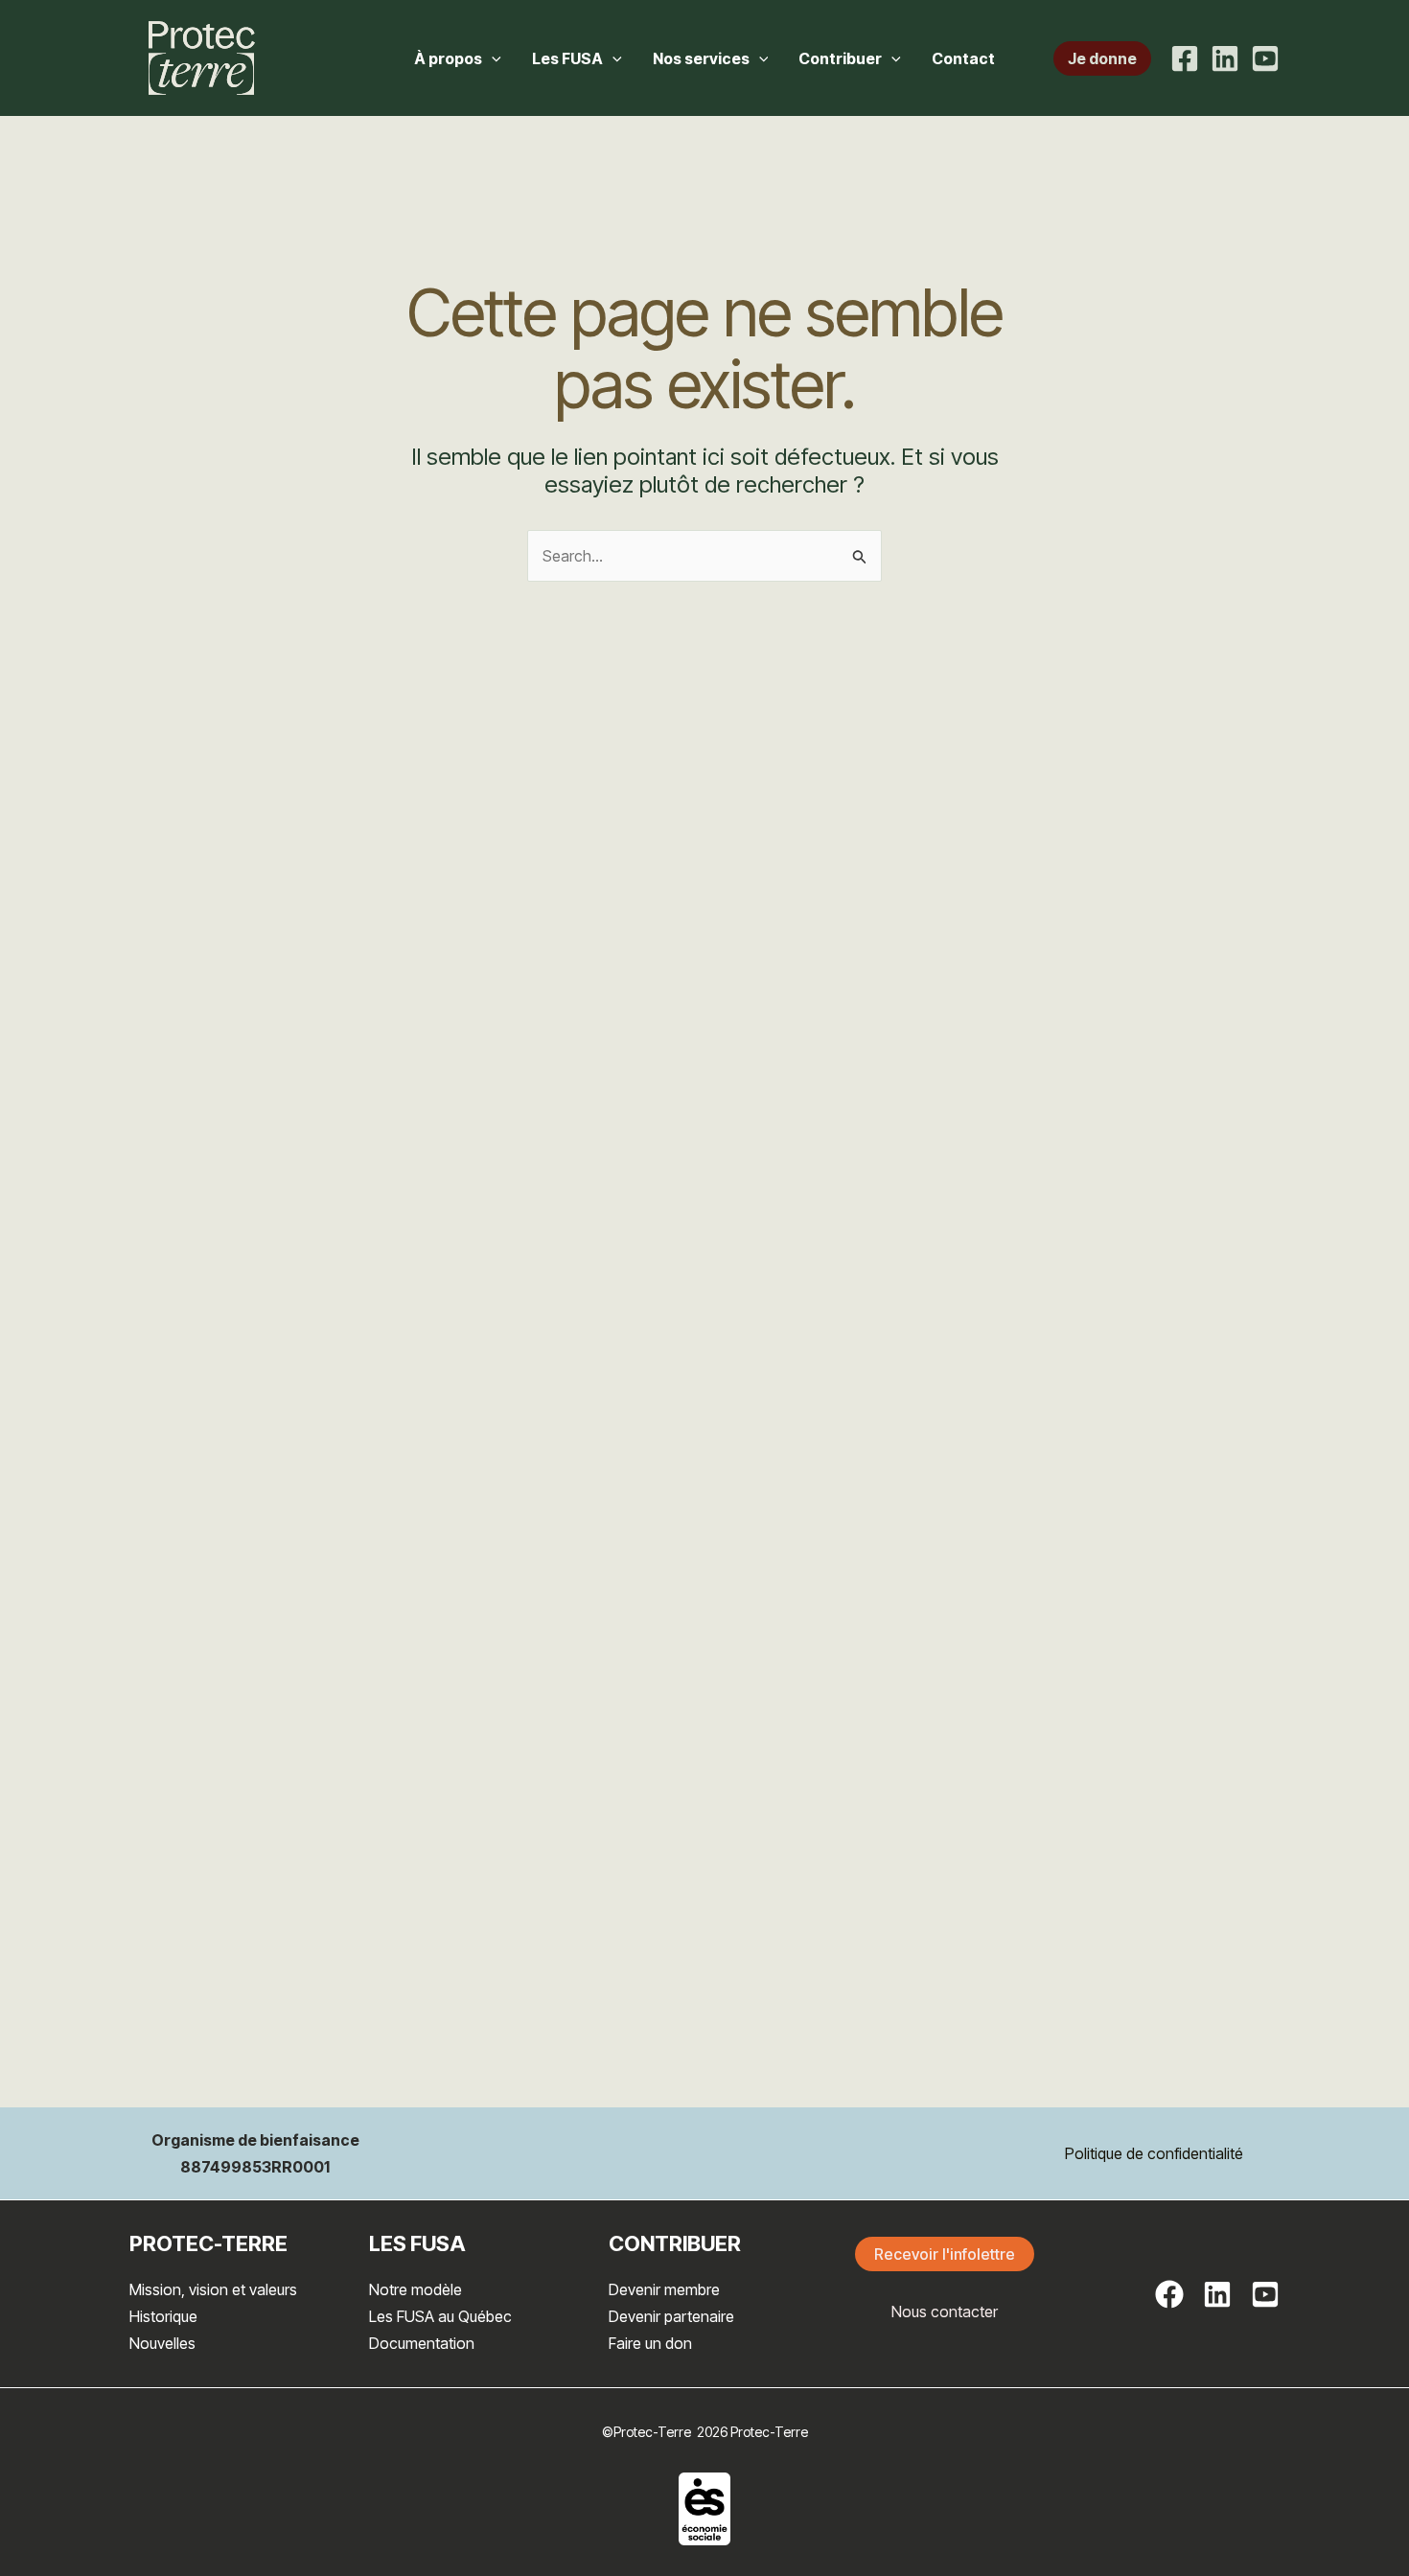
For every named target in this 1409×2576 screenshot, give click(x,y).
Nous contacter (945, 2311)
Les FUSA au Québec (440, 2316)
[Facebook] (1185, 58)
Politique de (1104, 2153)
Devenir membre (664, 2289)
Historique (163, 2316)
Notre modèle (416, 2289)
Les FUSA (567, 58)
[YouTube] (1265, 58)
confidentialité (1195, 2153)
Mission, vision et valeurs (213, 2289)
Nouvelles (162, 2343)
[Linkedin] (1225, 58)
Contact (963, 58)
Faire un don (650, 2343)
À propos (448, 58)
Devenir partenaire (671, 2316)
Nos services (701, 58)
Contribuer (840, 58)
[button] (492, 58)
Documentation (422, 2343)
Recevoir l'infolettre (945, 2254)
